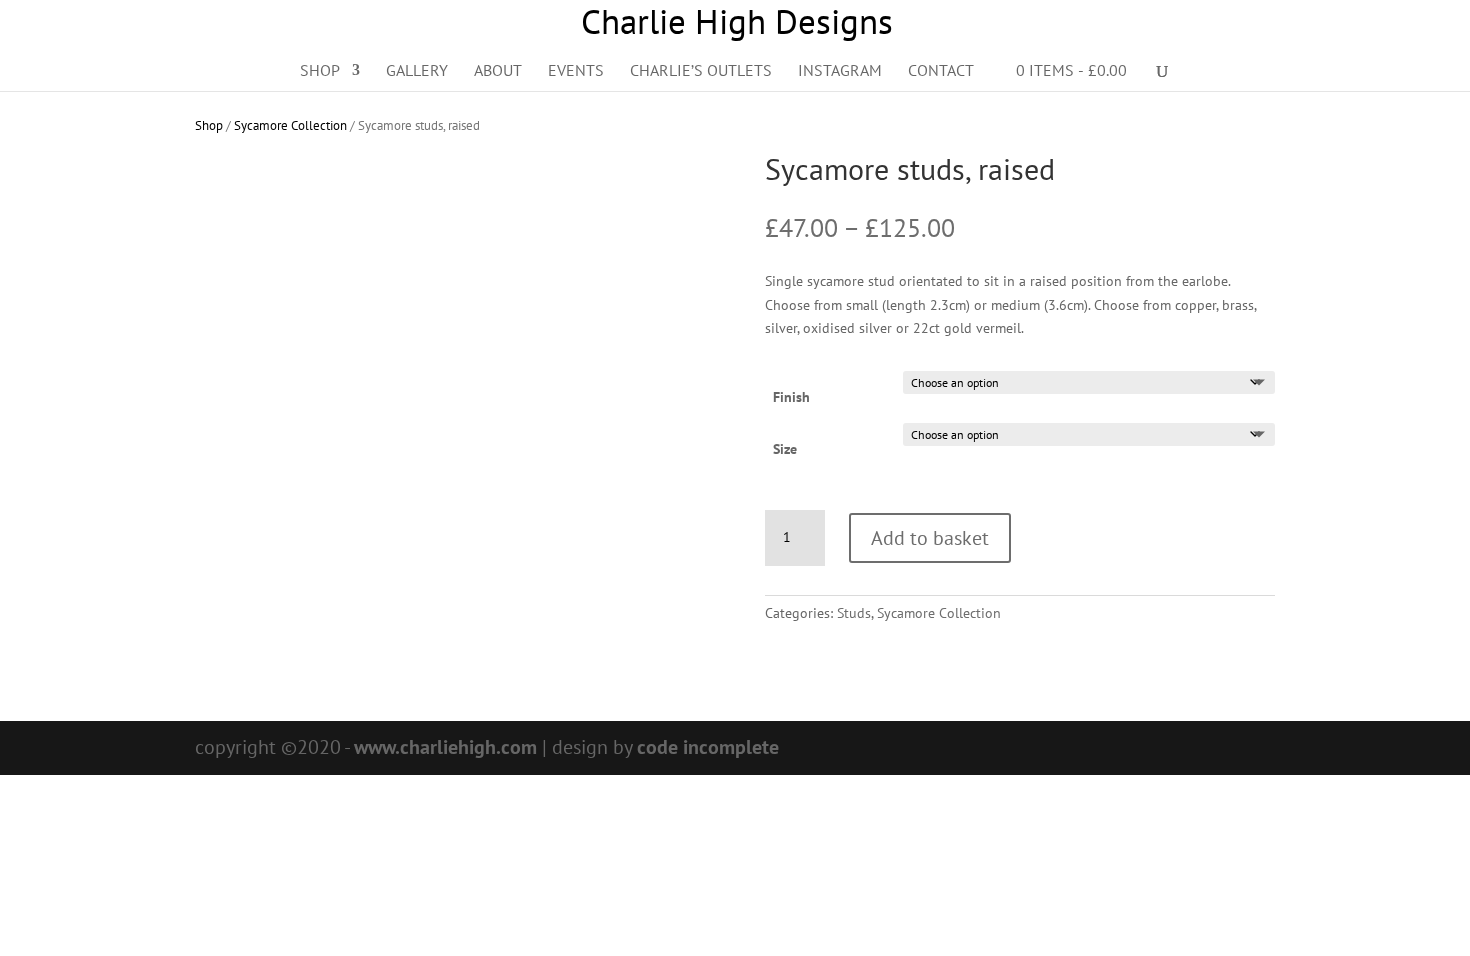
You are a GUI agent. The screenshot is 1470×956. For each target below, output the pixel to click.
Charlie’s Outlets (701, 71)
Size (785, 449)
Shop (320, 71)
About (498, 71)
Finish (791, 397)
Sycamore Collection (290, 125)
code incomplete (708, 747)
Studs (854, 613)
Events (576, 71)
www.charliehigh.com (445, 747)
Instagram (840, 71)
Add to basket (930, 538)
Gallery (417, 71)
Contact (941, 71)
